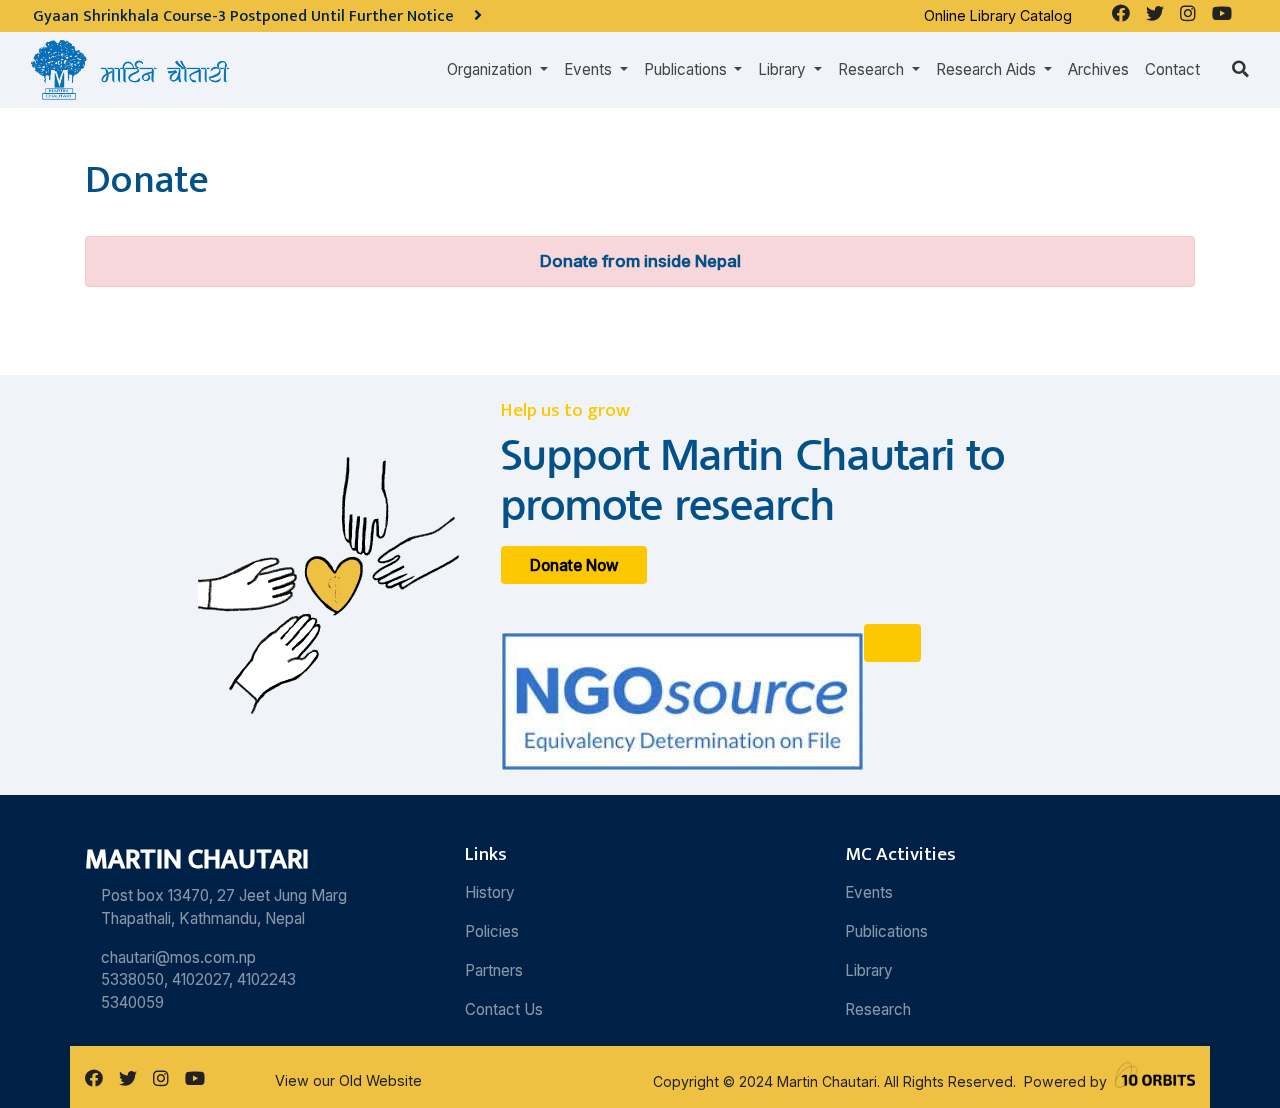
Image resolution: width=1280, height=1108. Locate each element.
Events (869, 892)
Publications (886, 931)
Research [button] (873, 69)
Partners (494, 970)
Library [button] (784, 69)
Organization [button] (491, 69)
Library (869, 970)
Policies (492, 931)
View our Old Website (348, 1080)
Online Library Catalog (998, 15)
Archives (1098, 69)
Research (878, 1009)
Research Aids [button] (988, 69)
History (490, 892)
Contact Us (504, 1009)
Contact (1172, 69)
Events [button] (590, 69)
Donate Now (574, 565)
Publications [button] (687, 69)
